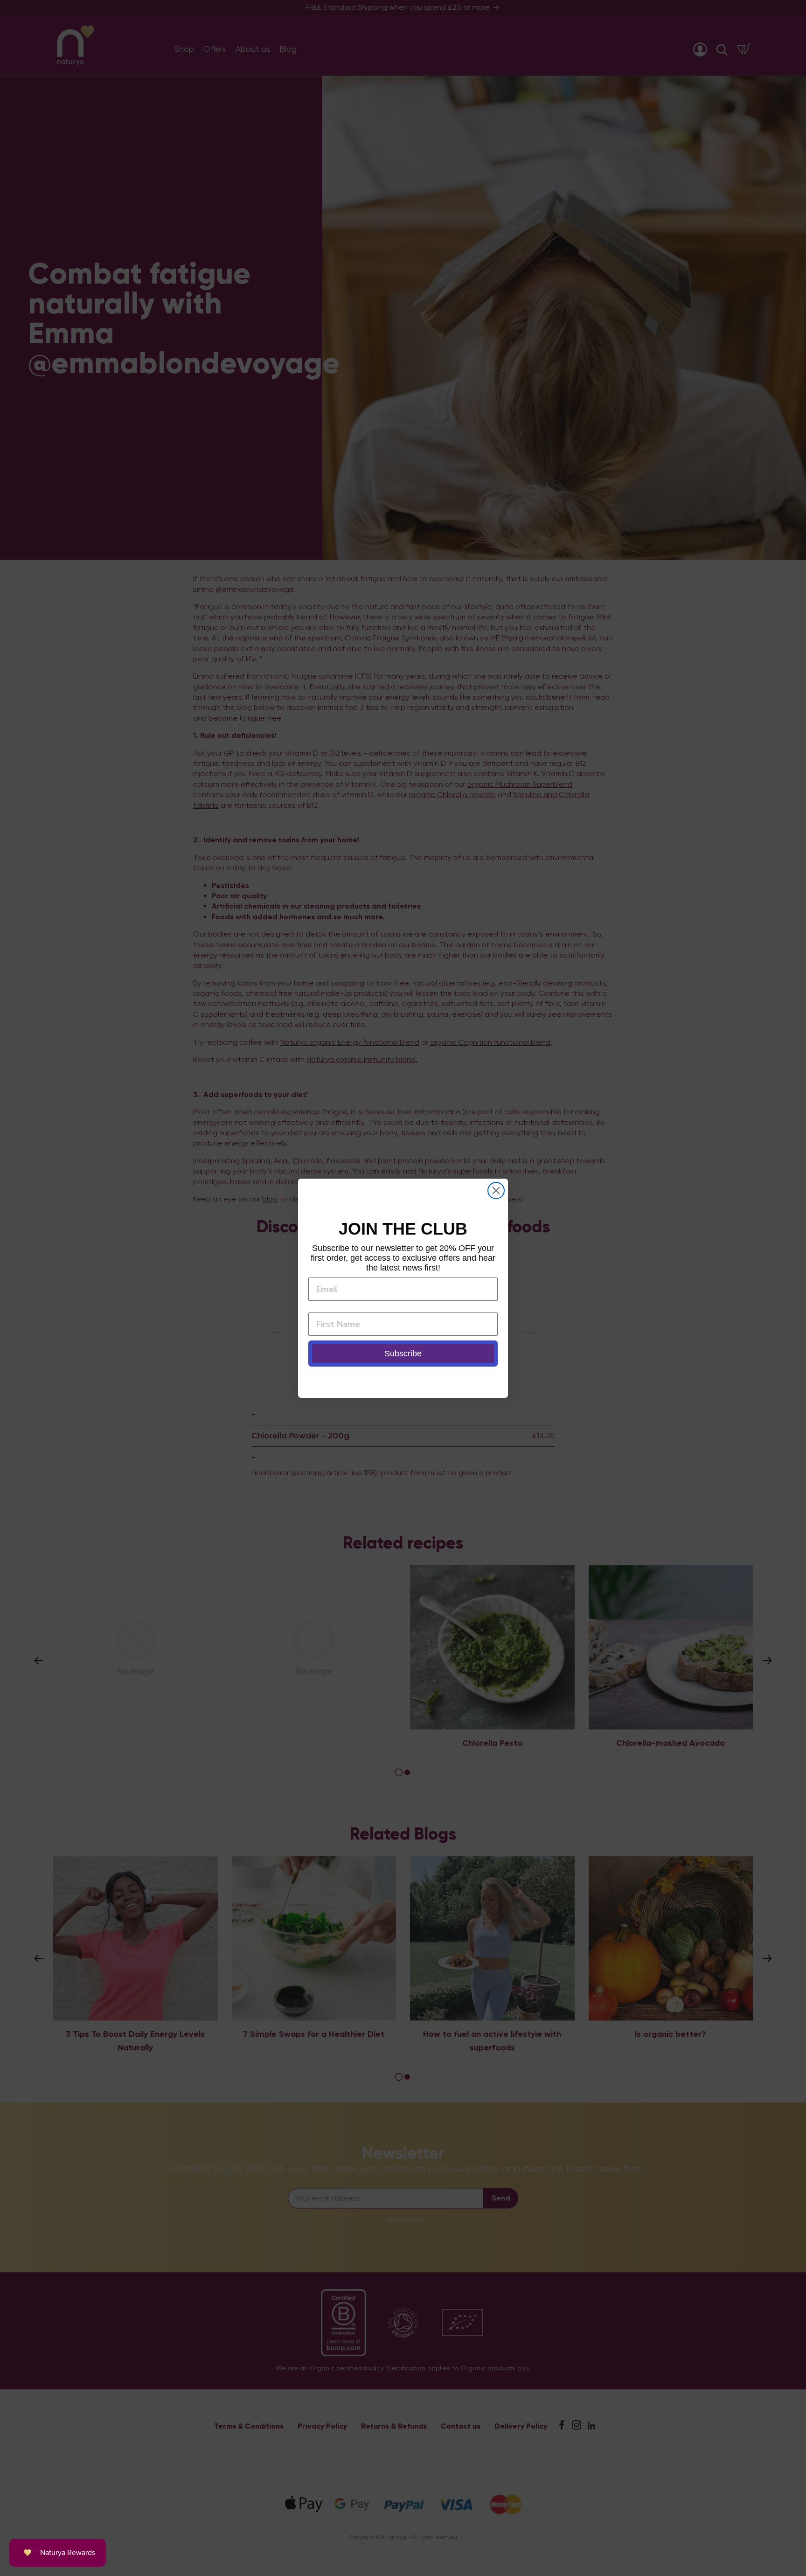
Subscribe (403, 1354)
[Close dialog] (496, 1191)
